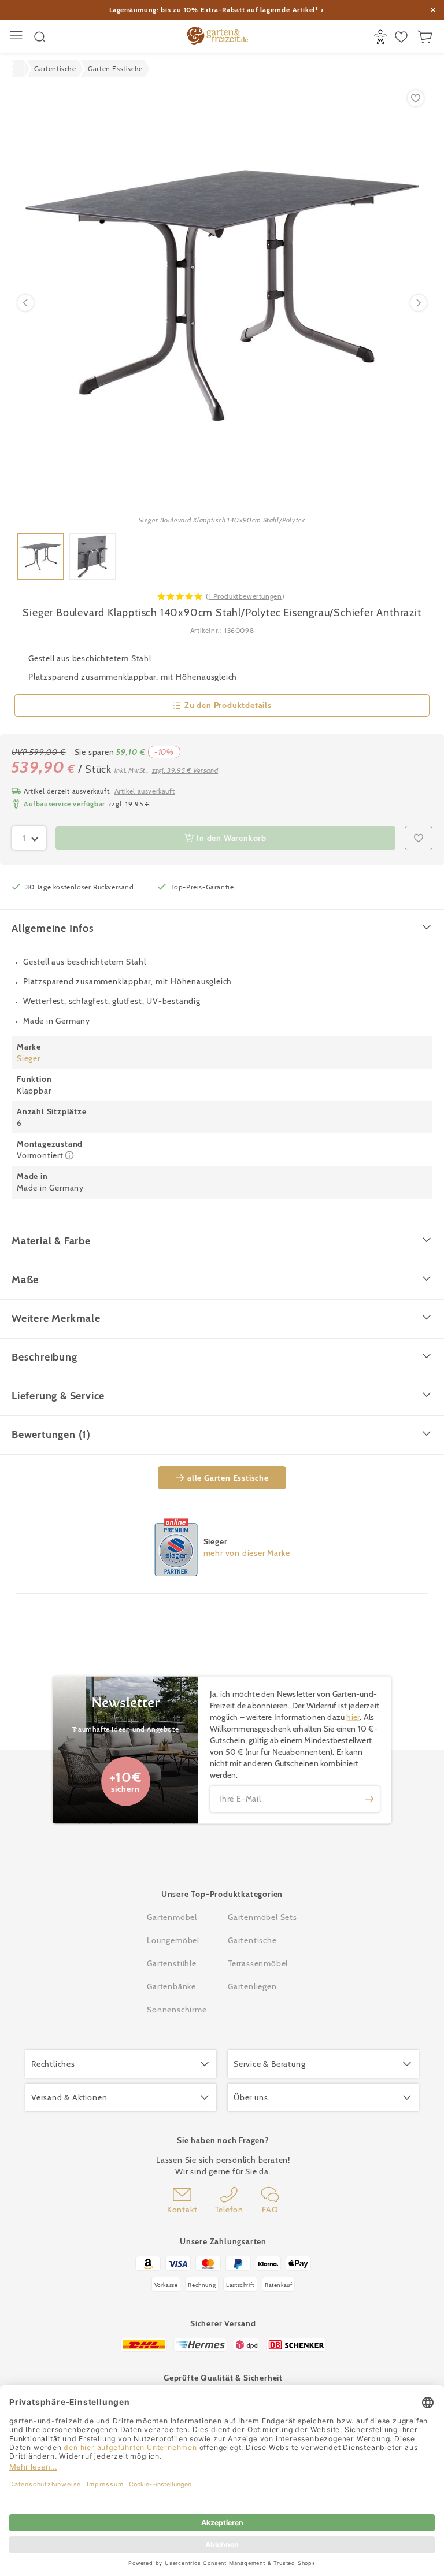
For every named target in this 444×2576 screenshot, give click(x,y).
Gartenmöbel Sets (262, 1917)
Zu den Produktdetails (228, 705)
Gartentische (252, 1940)
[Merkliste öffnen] (403, 37)
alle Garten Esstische (228, 1478)
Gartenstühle (172, 1963)
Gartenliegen (252, 1986)
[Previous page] (25, 303)
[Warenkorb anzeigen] (426, 37)
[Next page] (419, 303)
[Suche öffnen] (40, 37)
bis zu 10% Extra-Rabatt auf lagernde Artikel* (240, 10)
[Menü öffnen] (18, 37)
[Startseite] (217, 37)
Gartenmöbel (172, 1917)
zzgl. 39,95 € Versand (185, 770)
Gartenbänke (171, 1986)
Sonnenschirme (177, 2010)
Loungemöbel (173, 1940)
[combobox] (29, 838)
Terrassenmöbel (258, 1963)
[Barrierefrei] (382, 37)
